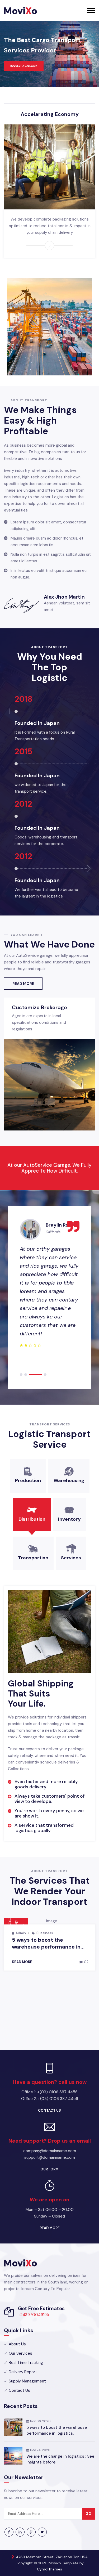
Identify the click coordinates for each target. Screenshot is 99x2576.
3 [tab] (35, 1375)
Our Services (20, 2353)
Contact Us (49, 2110)
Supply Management (27, 2381)
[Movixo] (20, 11)
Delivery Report (23, 2372)
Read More (23, 984)
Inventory (69, 1519)
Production (28, 1480)
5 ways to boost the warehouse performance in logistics (46, 1947)
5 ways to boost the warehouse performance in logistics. (57, 2430)
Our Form (49, 2169)
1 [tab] (21, 1375)
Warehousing (69, 1480)
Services (71, 1558)
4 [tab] (45, 1375)
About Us (17, 2344)
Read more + (24, 1962)
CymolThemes (49, 2569)
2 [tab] (26, 1375)
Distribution (32, 1519)
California (53, 1232)
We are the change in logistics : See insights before (60, 2459)
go (88, 2514)
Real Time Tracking (26, 2363)
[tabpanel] (49, 1284)
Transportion (33, 1558)
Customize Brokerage (39, 1007)
